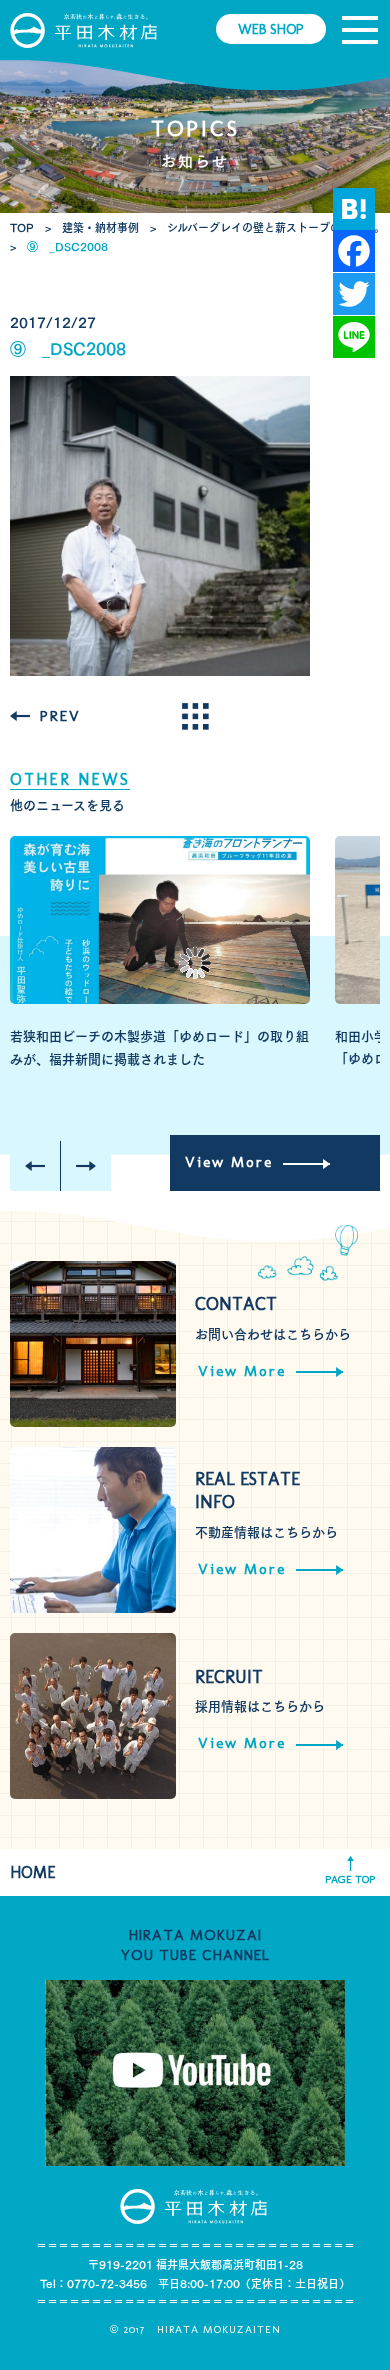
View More (229, 1162)
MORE (195, 716)
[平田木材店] (85, 30)
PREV (60, 716)
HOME (33, 1872)
